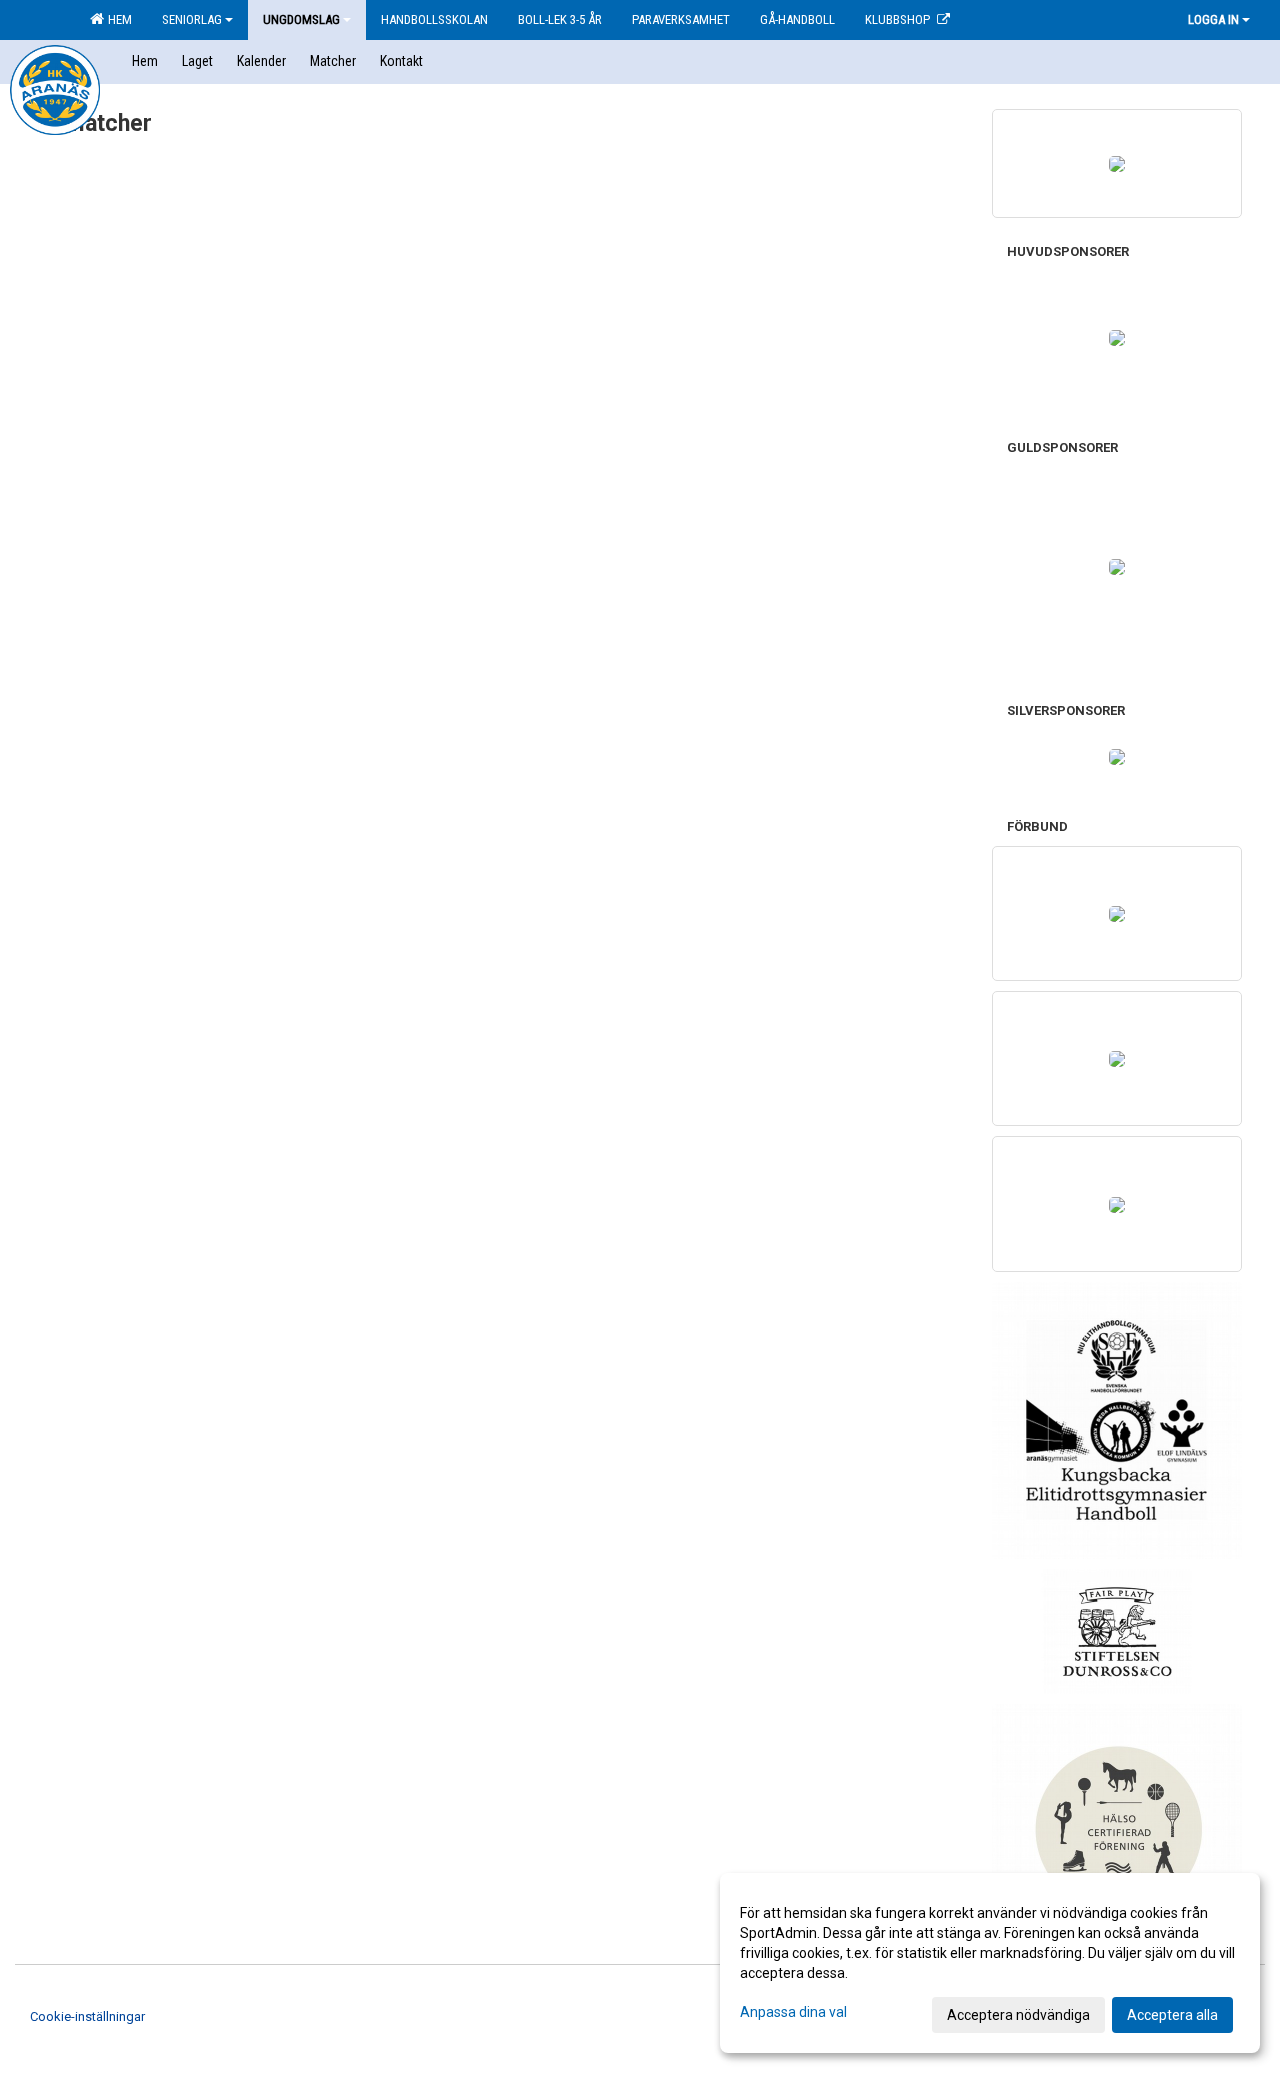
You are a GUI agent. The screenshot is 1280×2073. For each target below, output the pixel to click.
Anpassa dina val (793, 2012)
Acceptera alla (1172, 2015)
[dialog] (990, 1963)
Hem (117, 19)
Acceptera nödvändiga (1018, 2015)
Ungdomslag (301, 19)
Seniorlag (192, 19)
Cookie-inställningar (87, 2016)
